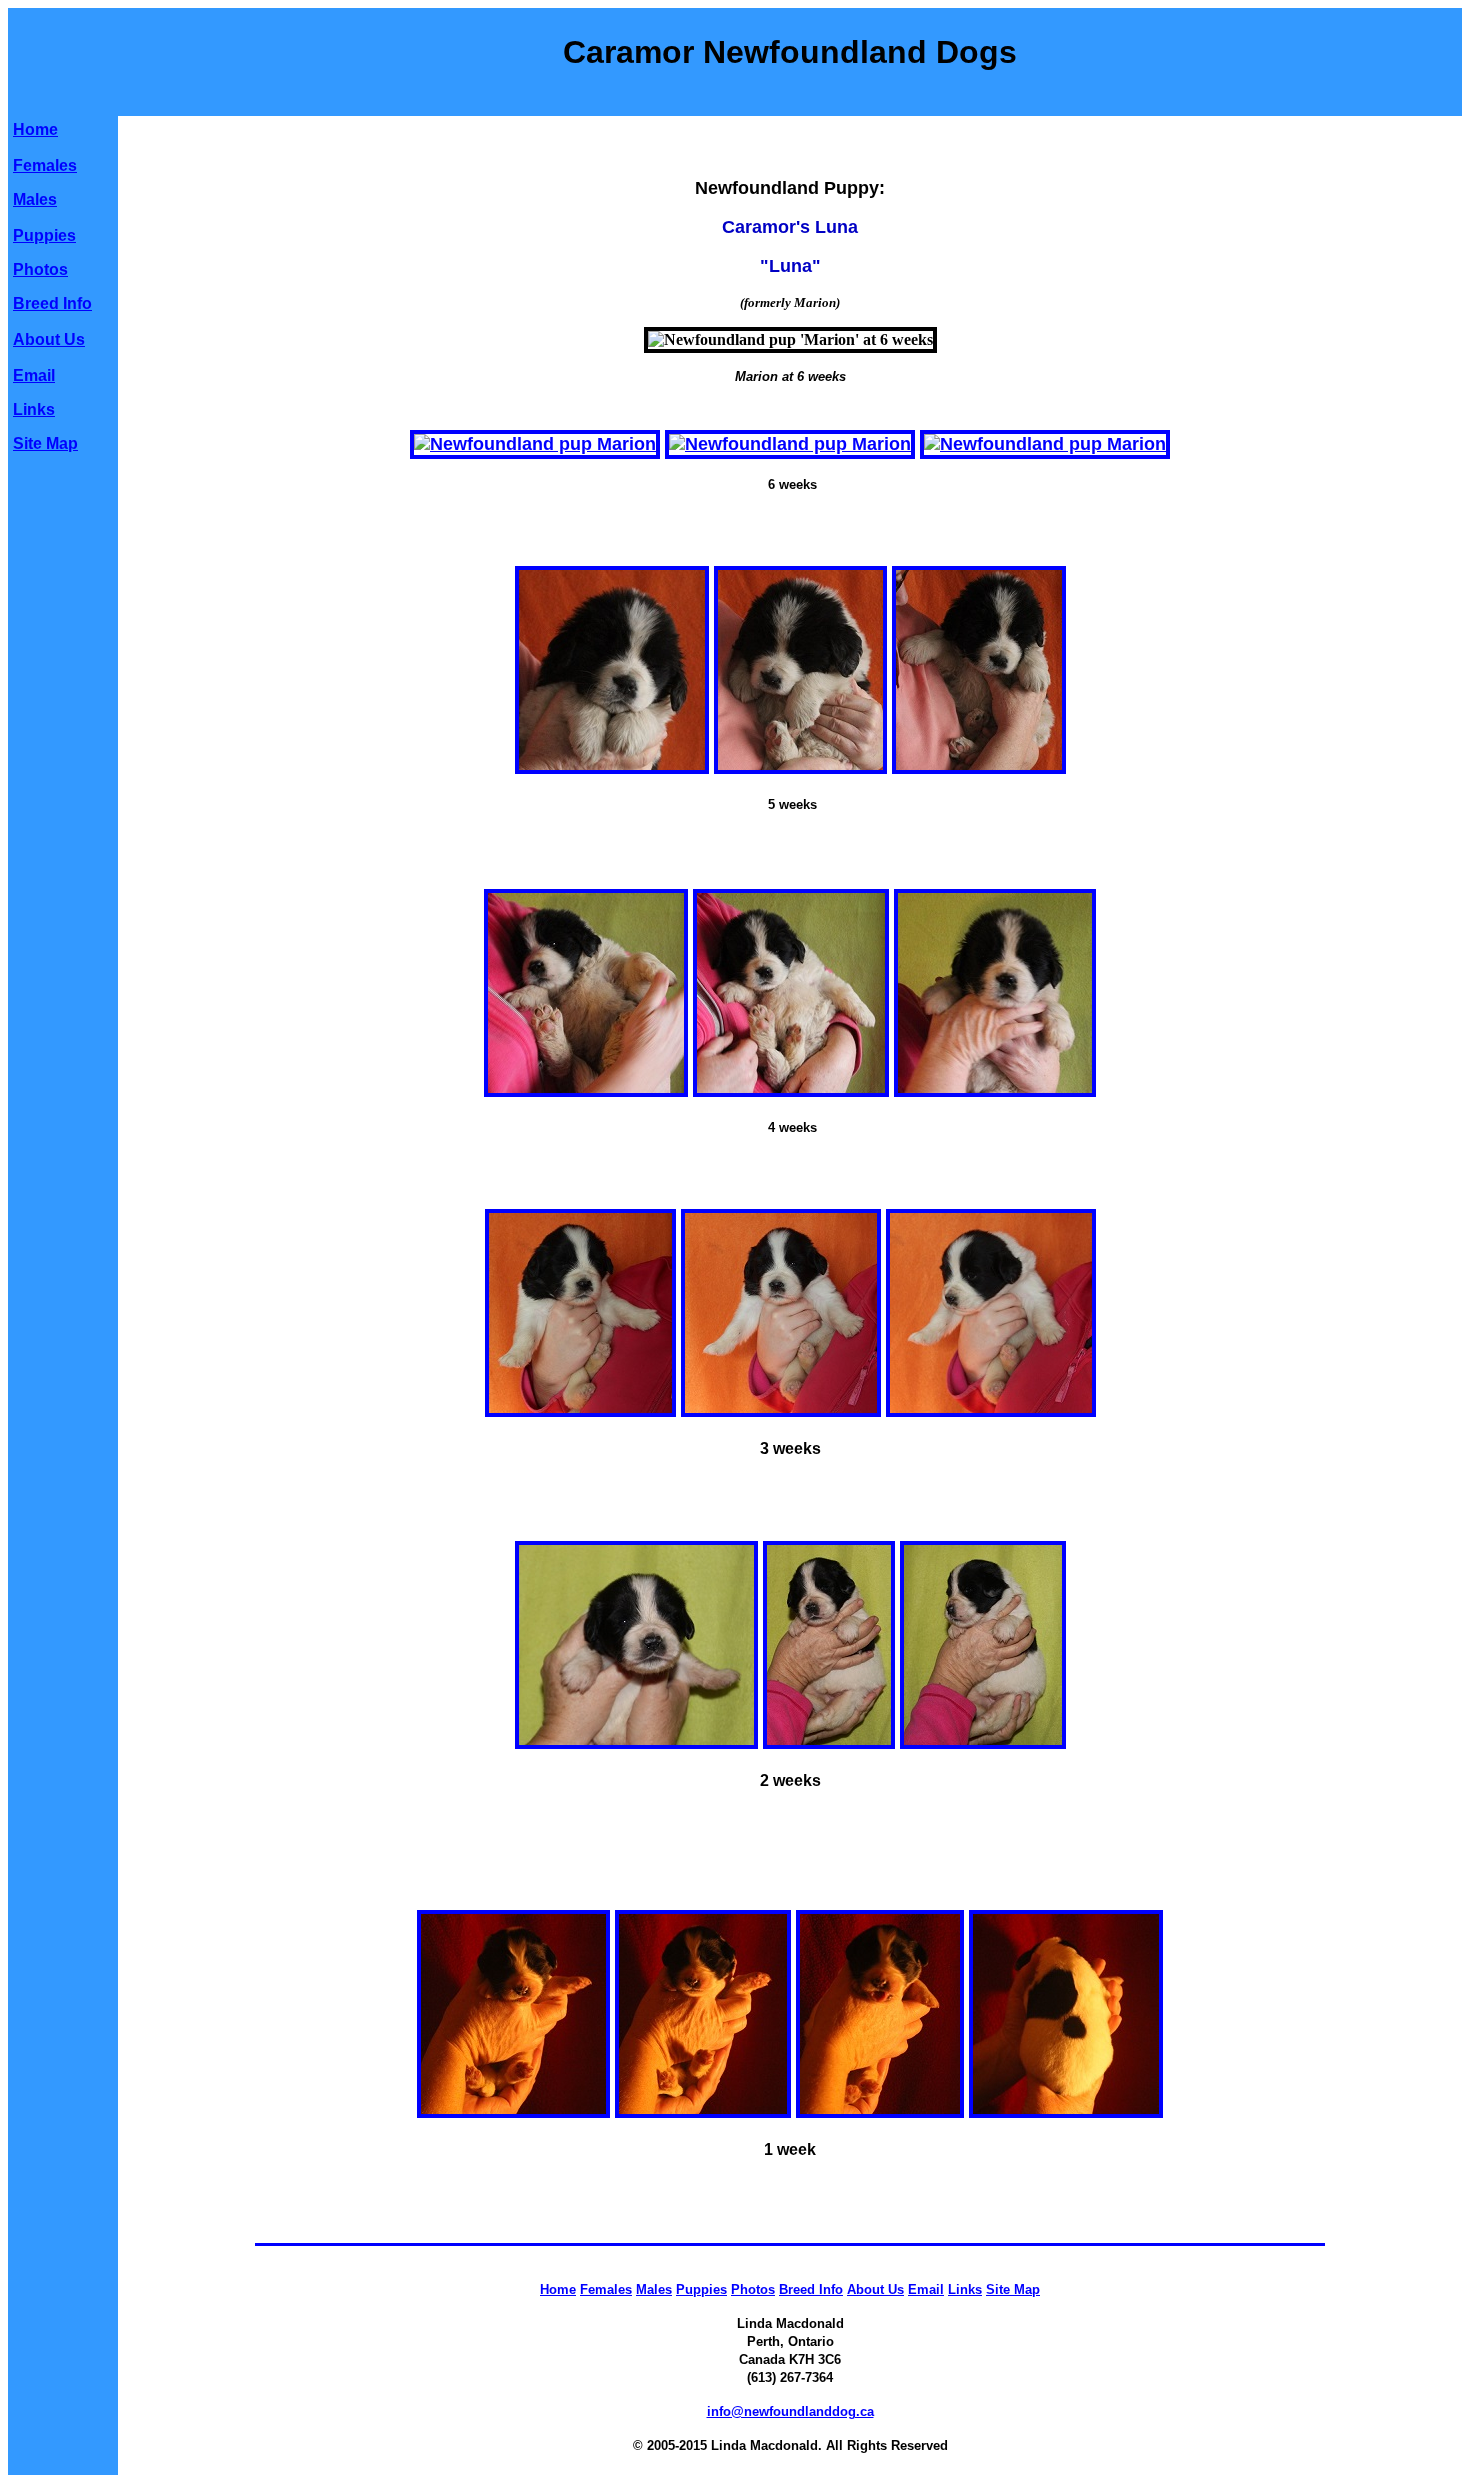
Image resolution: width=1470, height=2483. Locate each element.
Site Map (45, 443)
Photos (40, 269)
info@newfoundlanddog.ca (790, 2411)
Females (45, 165)
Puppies (44, 235)
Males (35, 199)
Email (34, 375)
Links (34, 409)
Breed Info (52, 303)
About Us (49, 339)
